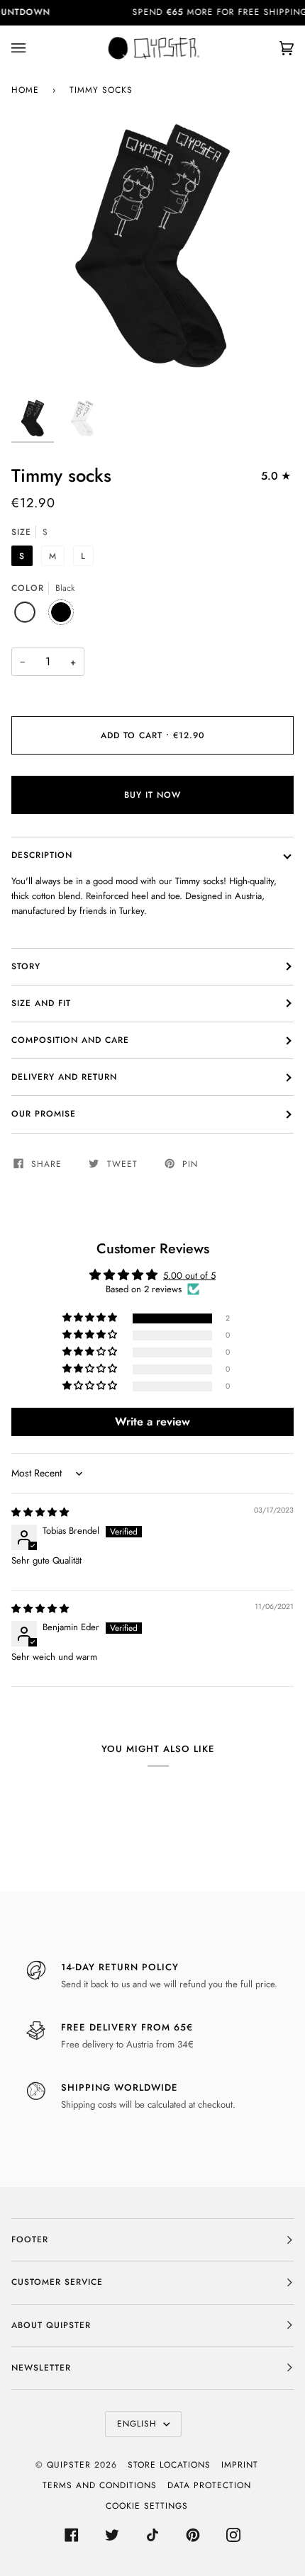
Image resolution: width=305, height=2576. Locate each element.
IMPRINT (240, 2465)
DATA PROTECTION (209, 2485)
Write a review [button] (152, 1422)
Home (25, 90)
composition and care (70, 1040)
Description (42, 855)
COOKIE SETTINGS (147, 2506)
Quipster (69, 2465)
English (139, 2424)
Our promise (44, 1114)
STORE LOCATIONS (169, 2465)
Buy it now (152, 795)
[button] (91, 1318)
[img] (40, 1512)
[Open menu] (33, 48)
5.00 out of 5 (189, 1276)
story (26, 966)
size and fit (41, 1003)
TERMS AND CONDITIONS (100, 2485)
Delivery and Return (64, 1077)
